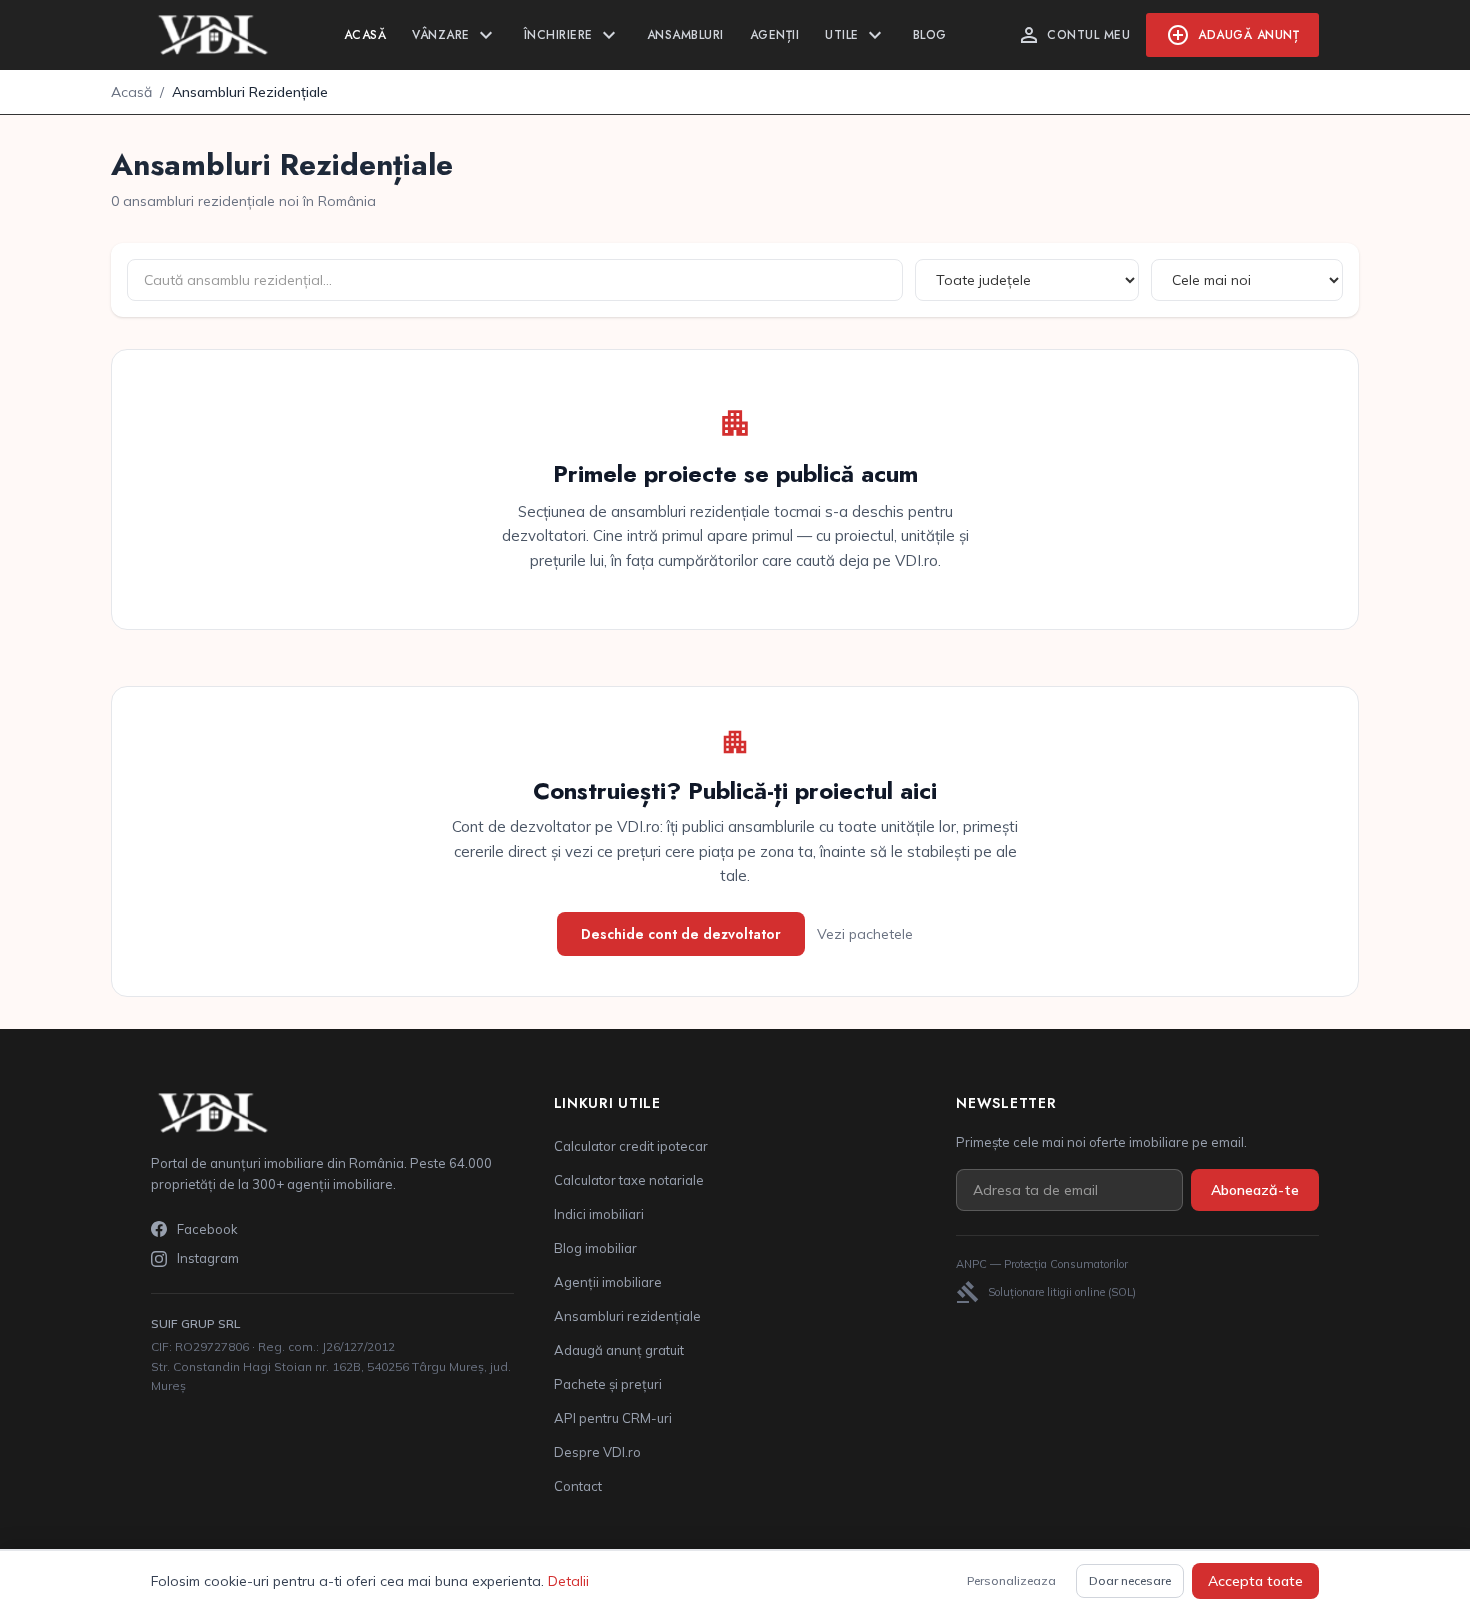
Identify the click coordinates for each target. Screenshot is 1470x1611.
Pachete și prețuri (608, 1384)
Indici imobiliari (599, 1214)
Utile (856, 35)
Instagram (208, 1258)
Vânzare (455, 35)
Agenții (775, 35)
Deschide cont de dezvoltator (681, 934)
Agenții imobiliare (608, 1282)
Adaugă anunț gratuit (619, 1350)
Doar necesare (1130, 1580)
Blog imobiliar (595, 1248)
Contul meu (1073, 35)
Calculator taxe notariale (629, 1180)
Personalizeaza (1011, 1580)
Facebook (207, 1229)
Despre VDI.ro (597, 1452)
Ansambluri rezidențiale (627, 1316)
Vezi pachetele (865, 934)
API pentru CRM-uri (613, 1418)
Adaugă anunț (1232, 35)
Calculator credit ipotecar (631, 1146)
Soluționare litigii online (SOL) (1046, 1292)
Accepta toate (1255, 1581)
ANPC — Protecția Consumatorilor (1042, 1264)
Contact (578, 1486)
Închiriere (572, 35)
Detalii (568, 1581)
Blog (930, 35)
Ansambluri (685, 35)
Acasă (365, 35)
